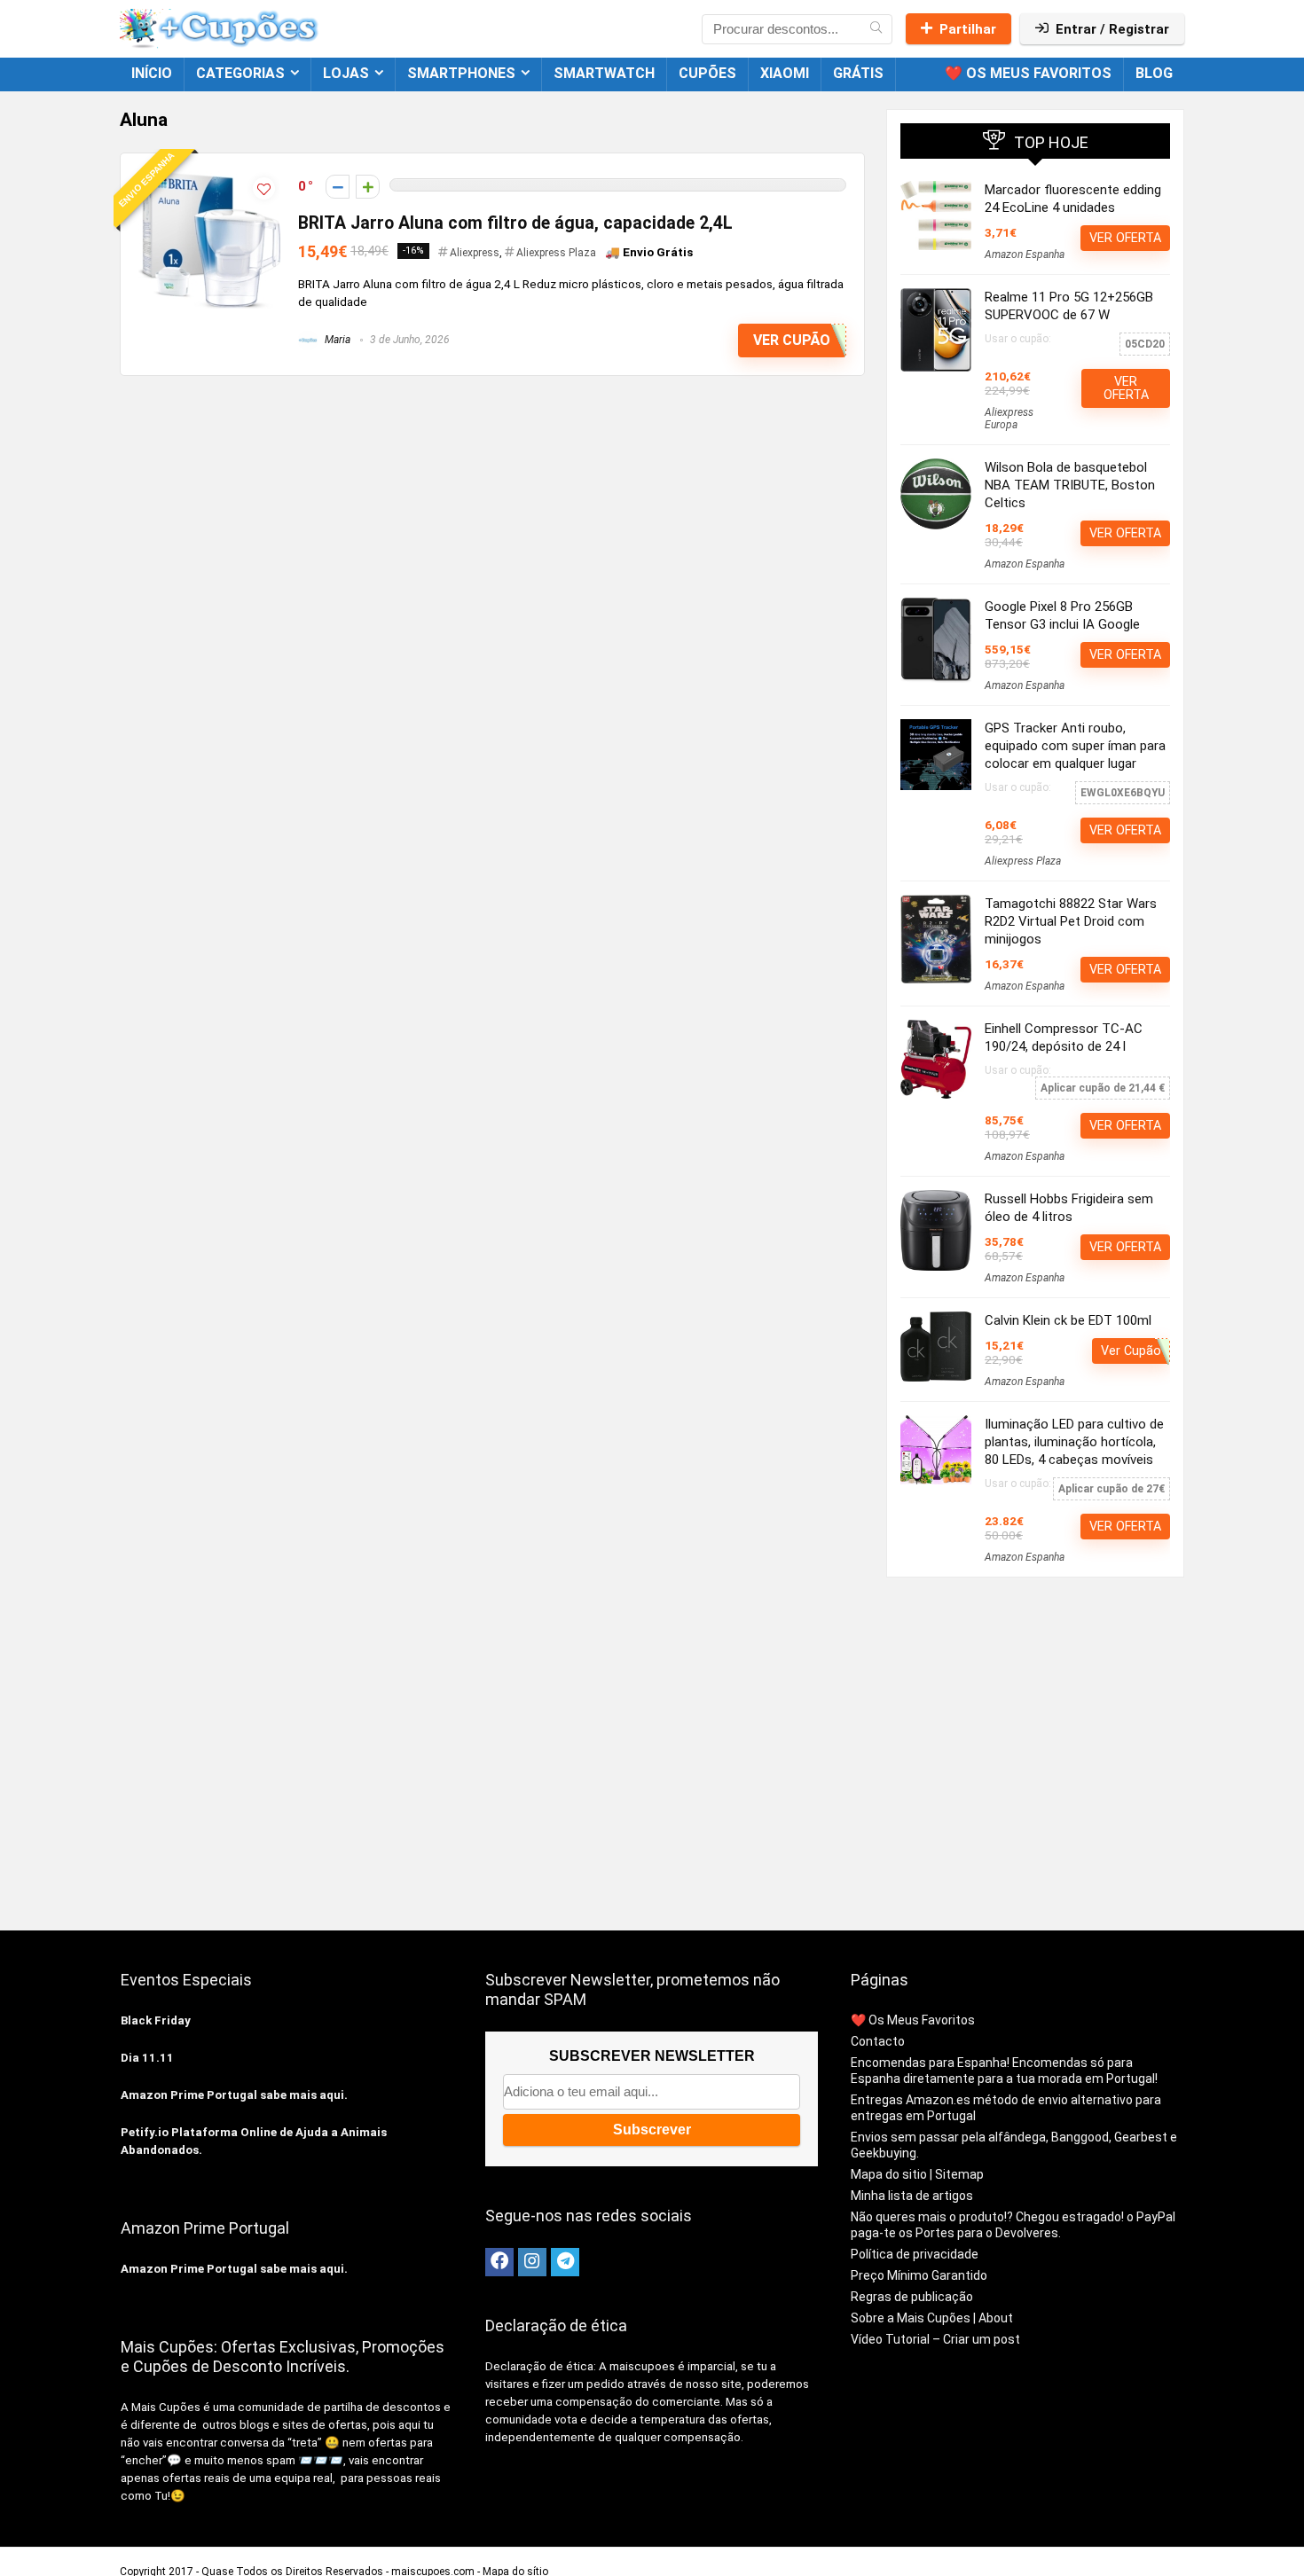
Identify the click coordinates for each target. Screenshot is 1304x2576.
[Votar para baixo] (338, 187)
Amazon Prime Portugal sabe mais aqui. (234, 2095)
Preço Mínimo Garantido (919, 2275)
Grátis (858, 73)
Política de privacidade (915, 2254)
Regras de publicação (912, 2297)
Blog (1154, 73)
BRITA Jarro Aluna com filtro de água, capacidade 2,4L (515, 223)
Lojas (346, 73)
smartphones (461, 73)
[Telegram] (565, 2262)
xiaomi (785, 73)
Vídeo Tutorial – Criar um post (935, 2339)
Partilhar (968, 29)
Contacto (878, 2041)
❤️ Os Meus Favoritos (1028, 73)
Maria (336, 340)
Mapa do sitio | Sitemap (917, 2174)
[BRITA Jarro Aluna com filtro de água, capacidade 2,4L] (209, 179)
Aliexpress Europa (1009, 419)
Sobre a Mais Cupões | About (932, 2318)
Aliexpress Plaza (556, 253)
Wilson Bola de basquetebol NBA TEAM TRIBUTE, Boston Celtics (1070, 485)
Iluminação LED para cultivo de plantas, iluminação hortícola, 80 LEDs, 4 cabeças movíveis (1074, 1442)
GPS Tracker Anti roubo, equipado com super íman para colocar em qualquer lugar (1075, 746)
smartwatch (604, 73)
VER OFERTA (1125, 238)
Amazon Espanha (1025, 254)
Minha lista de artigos (912, 2196)
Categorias (240, 73)
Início (152, 73)
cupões (707, 73)
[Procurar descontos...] (876, 29)
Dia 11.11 (147, 2058)
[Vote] (368, 187)
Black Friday (156, 2020)
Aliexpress (475, 253)
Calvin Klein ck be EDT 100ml (1068, 1320)
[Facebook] (499, 2262)
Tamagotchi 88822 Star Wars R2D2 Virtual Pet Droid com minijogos (1071, 921)
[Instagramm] (532, 2262)
